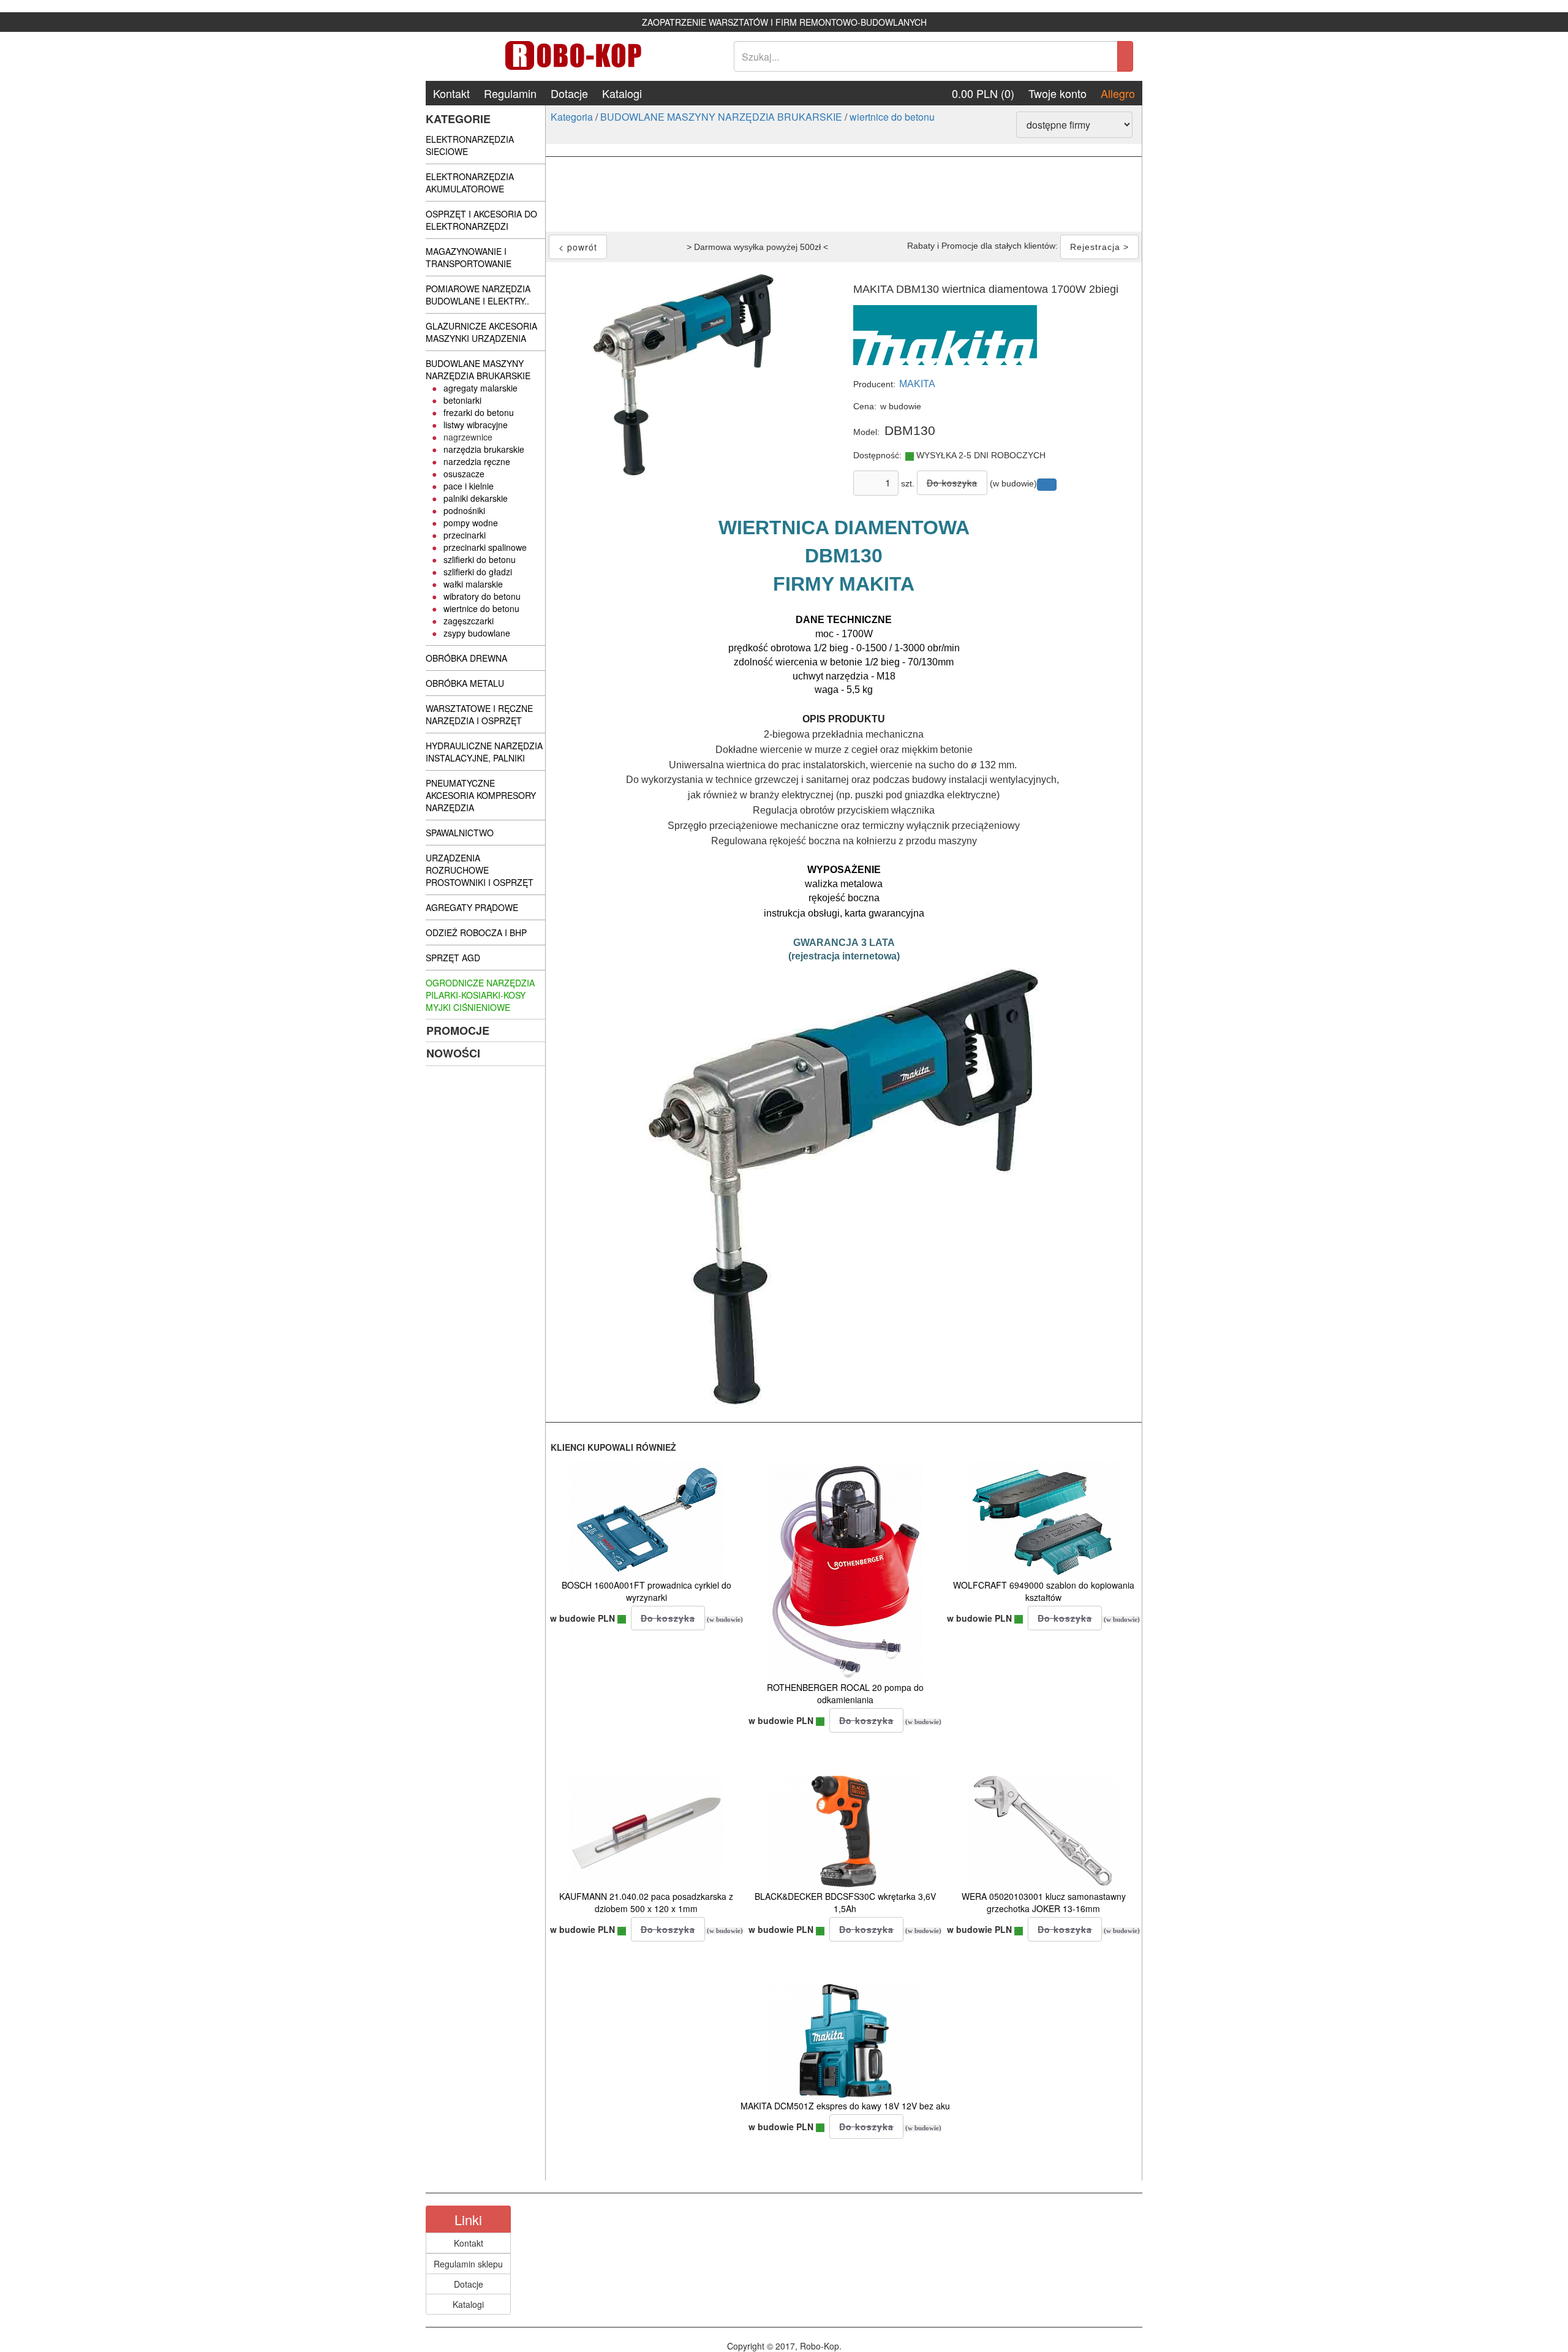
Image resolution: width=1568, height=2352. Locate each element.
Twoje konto (1057, 93)
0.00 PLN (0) (983, 93)
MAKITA (917, 384)
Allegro (1118, 93)
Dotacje (569, 93)
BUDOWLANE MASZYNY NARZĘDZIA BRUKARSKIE (721, 117)
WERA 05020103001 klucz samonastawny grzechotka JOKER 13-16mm (1044, 1902)
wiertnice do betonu (892, 117)
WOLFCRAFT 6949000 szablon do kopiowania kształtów (1044, 1591)
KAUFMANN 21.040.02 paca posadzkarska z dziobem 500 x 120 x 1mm (646, 1902)
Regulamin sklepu (468, 2264)
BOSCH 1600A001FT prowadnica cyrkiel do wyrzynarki (646, 1591)
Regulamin (510, 93)
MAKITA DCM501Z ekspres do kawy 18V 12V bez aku (845, 2106)
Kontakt (451, 93)
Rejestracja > (1099, 247)
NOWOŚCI (453, 1053)
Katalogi (622, 93)
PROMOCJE (458, 1030)
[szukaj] (1125, 56)
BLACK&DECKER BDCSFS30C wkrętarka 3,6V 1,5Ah (845, 1902)
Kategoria (572, 117)
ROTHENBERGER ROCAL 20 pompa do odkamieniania (845, 1693)
